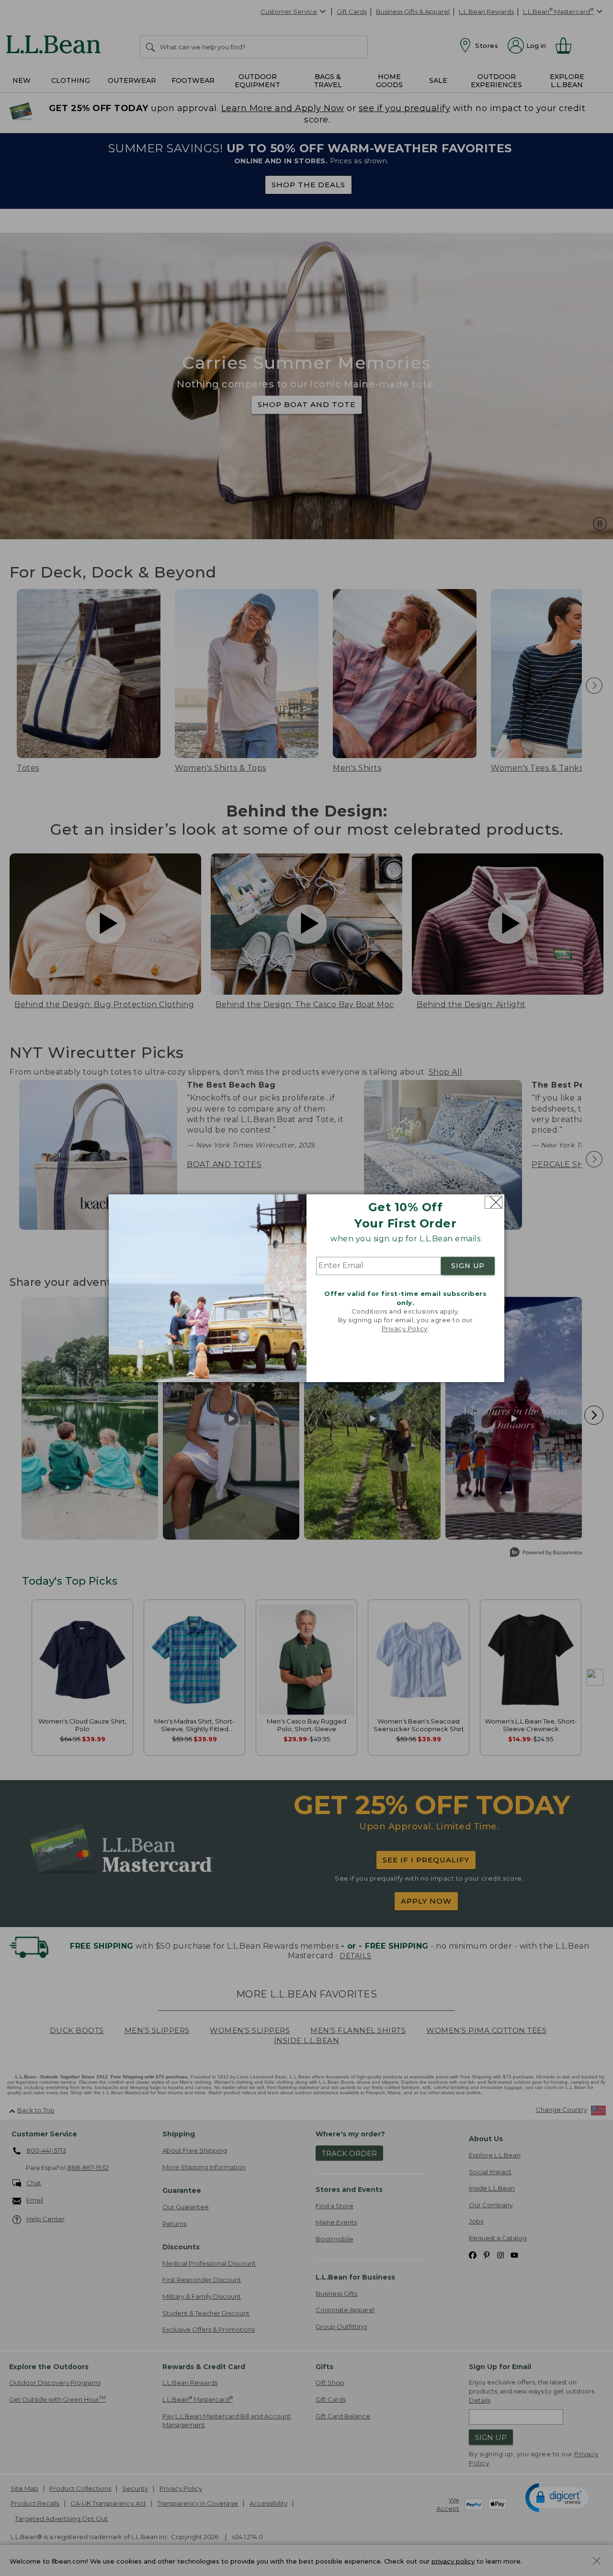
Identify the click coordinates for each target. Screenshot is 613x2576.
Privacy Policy (405, 1329)
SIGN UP (468, 1266)
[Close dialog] (494, 1202)
